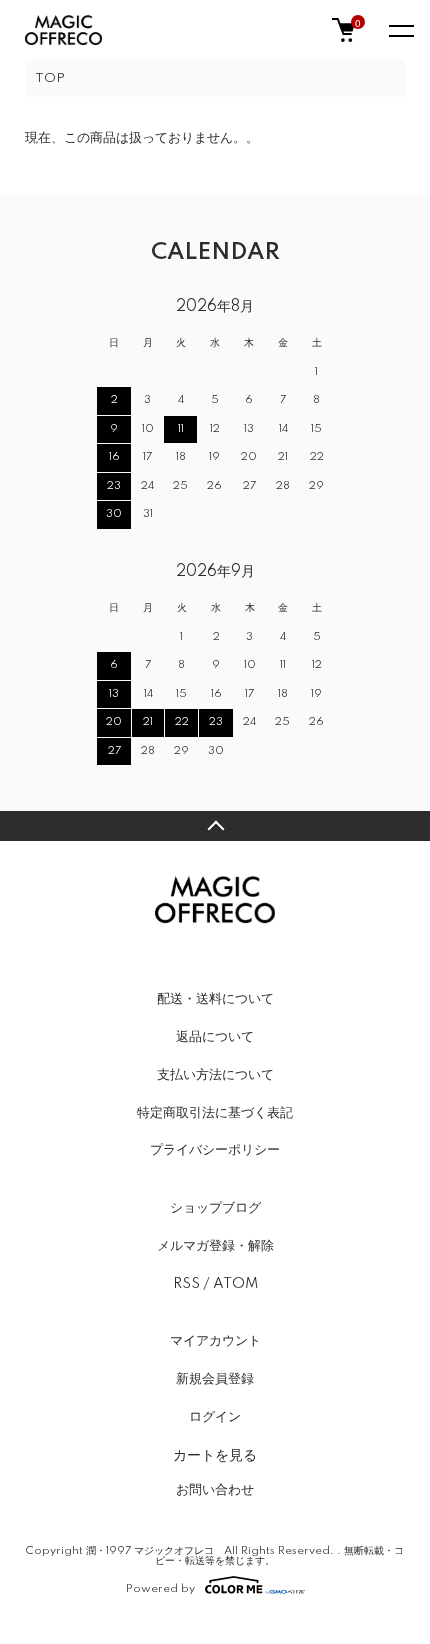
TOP (50, 78)
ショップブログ (215, 1208)
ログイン (215, 1417)
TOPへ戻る (215, 826)
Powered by (160, 1588)
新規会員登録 (215, 1379)
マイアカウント (215, 1341)
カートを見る (215, 1454)
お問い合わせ (215, 1490)
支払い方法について (215, 1075)
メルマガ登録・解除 (215, 1246)
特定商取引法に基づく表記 (215, 1113)
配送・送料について (215, 999)
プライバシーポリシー (215, 1150)
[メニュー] (400, 30)
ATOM (235, 1284)
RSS (186, 1284)
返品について (215, 1037)
